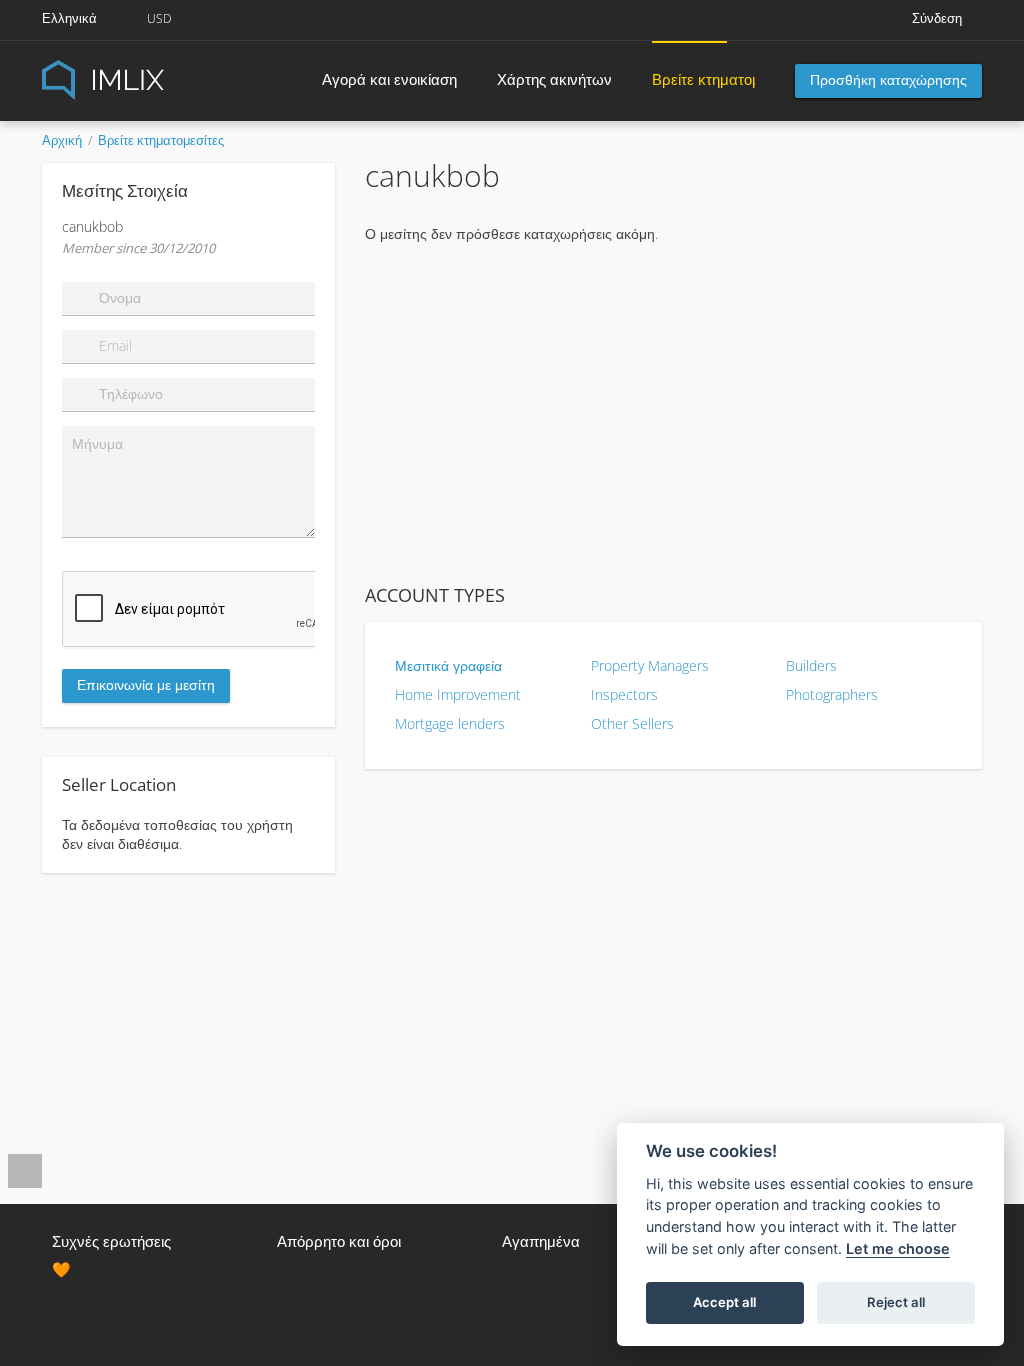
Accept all (724, 1302)
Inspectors (624, 694)
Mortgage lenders (450, 723)
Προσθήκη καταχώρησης (888, 79)
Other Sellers (632, 723)
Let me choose (898, 1248)
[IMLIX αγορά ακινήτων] (152, 78)
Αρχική (62, 140)
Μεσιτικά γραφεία (448, 665)
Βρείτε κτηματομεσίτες (689, 79)
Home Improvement (458, 694)
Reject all (896, 1302)
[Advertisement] (673, 413)
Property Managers (650, 665)
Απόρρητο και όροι (339, 1241)
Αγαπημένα (541, 1241)
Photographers (832, 694)
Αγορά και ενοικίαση (389, 79)
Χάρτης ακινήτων (554, 79)
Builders (811, 665)
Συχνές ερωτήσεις (111, 1241)
